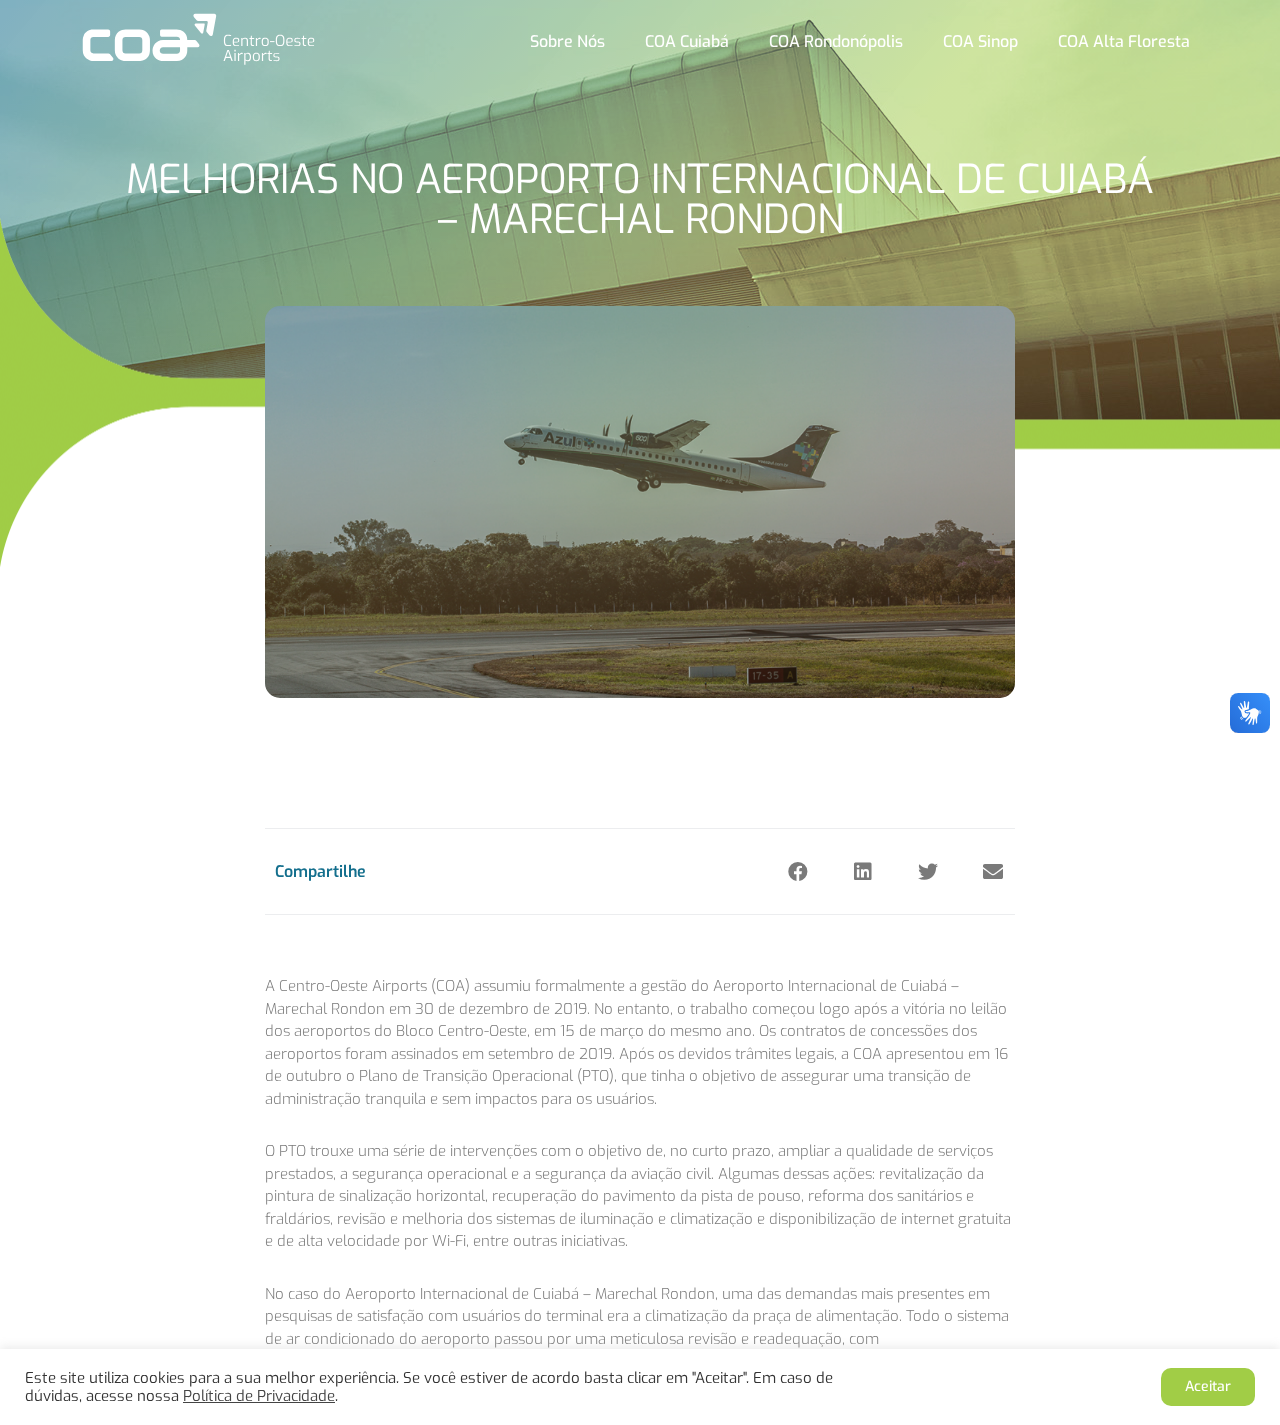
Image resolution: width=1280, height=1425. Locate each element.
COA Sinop (980, 41)
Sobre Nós (567, 41)
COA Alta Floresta (1124, 41)
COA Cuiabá (687, 41)
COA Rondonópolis (836, 41)
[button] (797, 871)
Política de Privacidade (259, 1396)
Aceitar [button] (1208, 1386)
